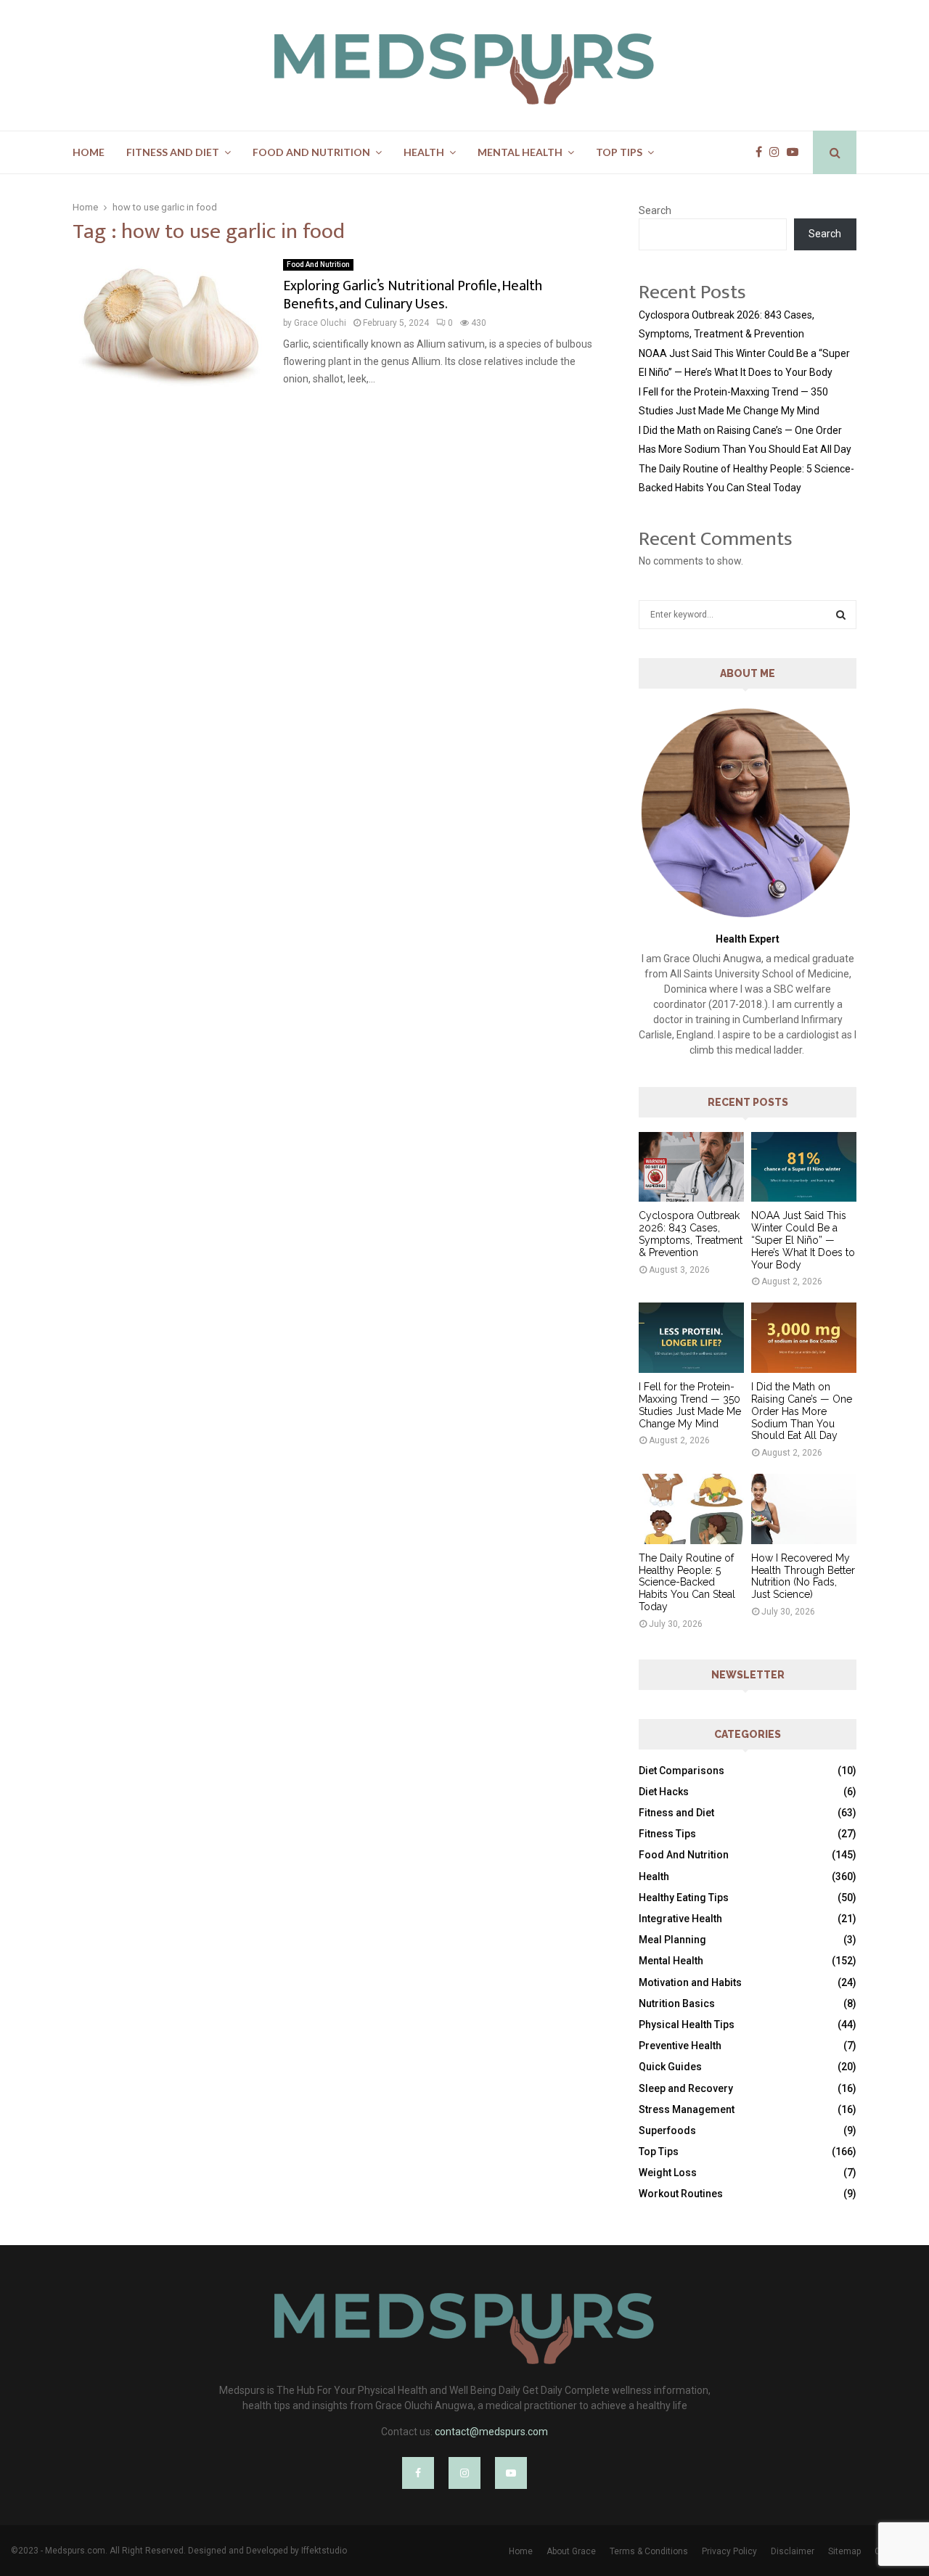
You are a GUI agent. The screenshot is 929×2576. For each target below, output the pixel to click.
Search (655, 210)
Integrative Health (680, 1919)
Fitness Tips (667, 1834)
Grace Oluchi (320, 323)
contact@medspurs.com (491, 2432)
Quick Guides (670, 2067)
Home (89, 152)
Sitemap (844, 2551)
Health (424, 152)
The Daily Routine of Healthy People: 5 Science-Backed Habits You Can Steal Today (687, 1582)
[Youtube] (796, 152)
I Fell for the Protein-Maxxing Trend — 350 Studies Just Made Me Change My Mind (690, 1405)
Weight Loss (668, 2173)
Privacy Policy (729, 2551)
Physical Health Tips (687, 2025)
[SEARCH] (841, 615)
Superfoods (667, 2130)
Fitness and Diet (173, 152)
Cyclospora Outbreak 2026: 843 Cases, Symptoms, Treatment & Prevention (691, 1234)
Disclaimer (793, 2551)
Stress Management (687, 2109)
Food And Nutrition (311, 152)
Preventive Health (680, 2046)
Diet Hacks (664, 1792)
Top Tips (619, 152)
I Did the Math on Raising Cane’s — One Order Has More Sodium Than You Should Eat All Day (802, 1411)
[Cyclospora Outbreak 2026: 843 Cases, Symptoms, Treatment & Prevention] (691, 1167)
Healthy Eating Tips (684, 1898)
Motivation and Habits (690, 1982)
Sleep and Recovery (686, 2088)
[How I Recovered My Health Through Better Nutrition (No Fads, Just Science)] (804, 1509)
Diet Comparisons (682, 1771)
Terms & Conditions (649, 2551)
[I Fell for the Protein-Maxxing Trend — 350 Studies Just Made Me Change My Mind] (691, 1338)
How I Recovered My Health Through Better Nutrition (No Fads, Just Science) (803, 1576)
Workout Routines (681, 2194)
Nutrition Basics (677, 2003)
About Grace (571, 2551)
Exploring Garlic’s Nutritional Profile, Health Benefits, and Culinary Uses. (413, 295)
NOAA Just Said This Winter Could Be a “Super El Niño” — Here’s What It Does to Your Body (803, 1240)
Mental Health (520, 152)
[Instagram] (778, 152)
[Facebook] (762, 152)
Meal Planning (672, 1940)
